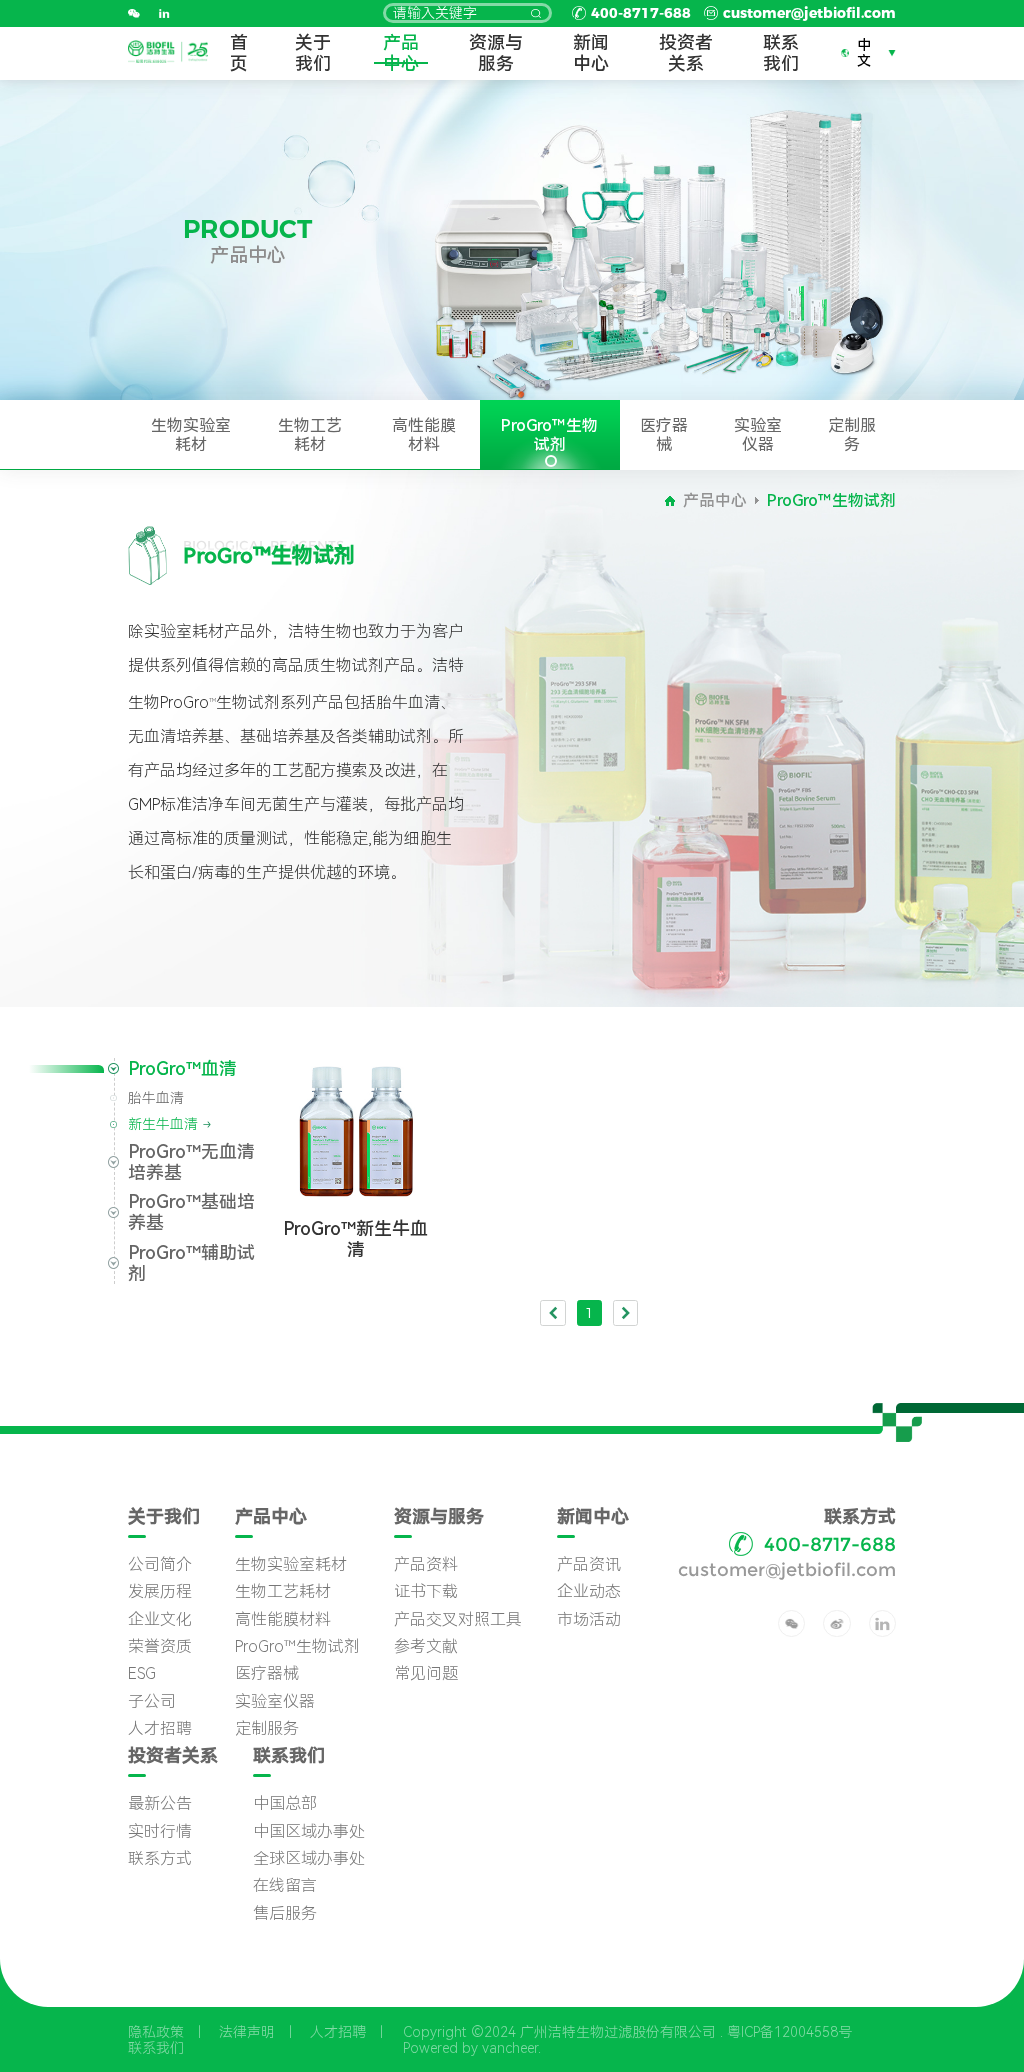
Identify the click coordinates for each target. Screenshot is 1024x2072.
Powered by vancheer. (472, 2048)
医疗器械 (664, 435)
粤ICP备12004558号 (789, 2032)
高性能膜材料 (424, 435)
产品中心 (401, 53)
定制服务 (852, 435)
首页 (239, 53)
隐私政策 (156, 2032)
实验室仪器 (758, 435)
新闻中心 (591, 53)
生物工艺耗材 (310, 435)
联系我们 (781, 53)
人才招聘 (338, 2032)
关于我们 (313, 53)
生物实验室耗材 (191, 435)
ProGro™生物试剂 (549, 435)
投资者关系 (686, 53)
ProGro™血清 (182, 1068)
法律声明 (247, 2032)
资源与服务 (496, 53)
